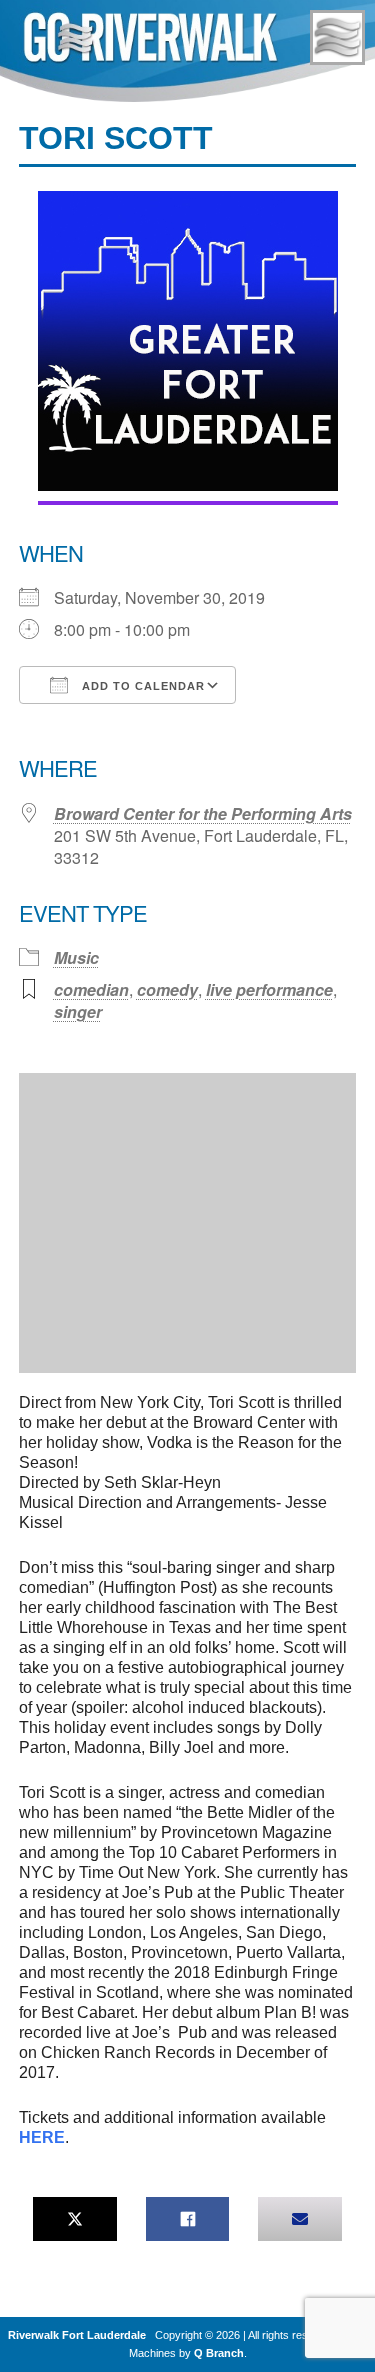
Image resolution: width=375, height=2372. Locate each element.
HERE (42, 2137)
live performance (269, 989)
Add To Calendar (141, 686)
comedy (167, 989)
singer (78, 1011)
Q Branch (219, 2353)
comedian (91, 989)
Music (76, 957)
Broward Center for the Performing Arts (203, 813)
